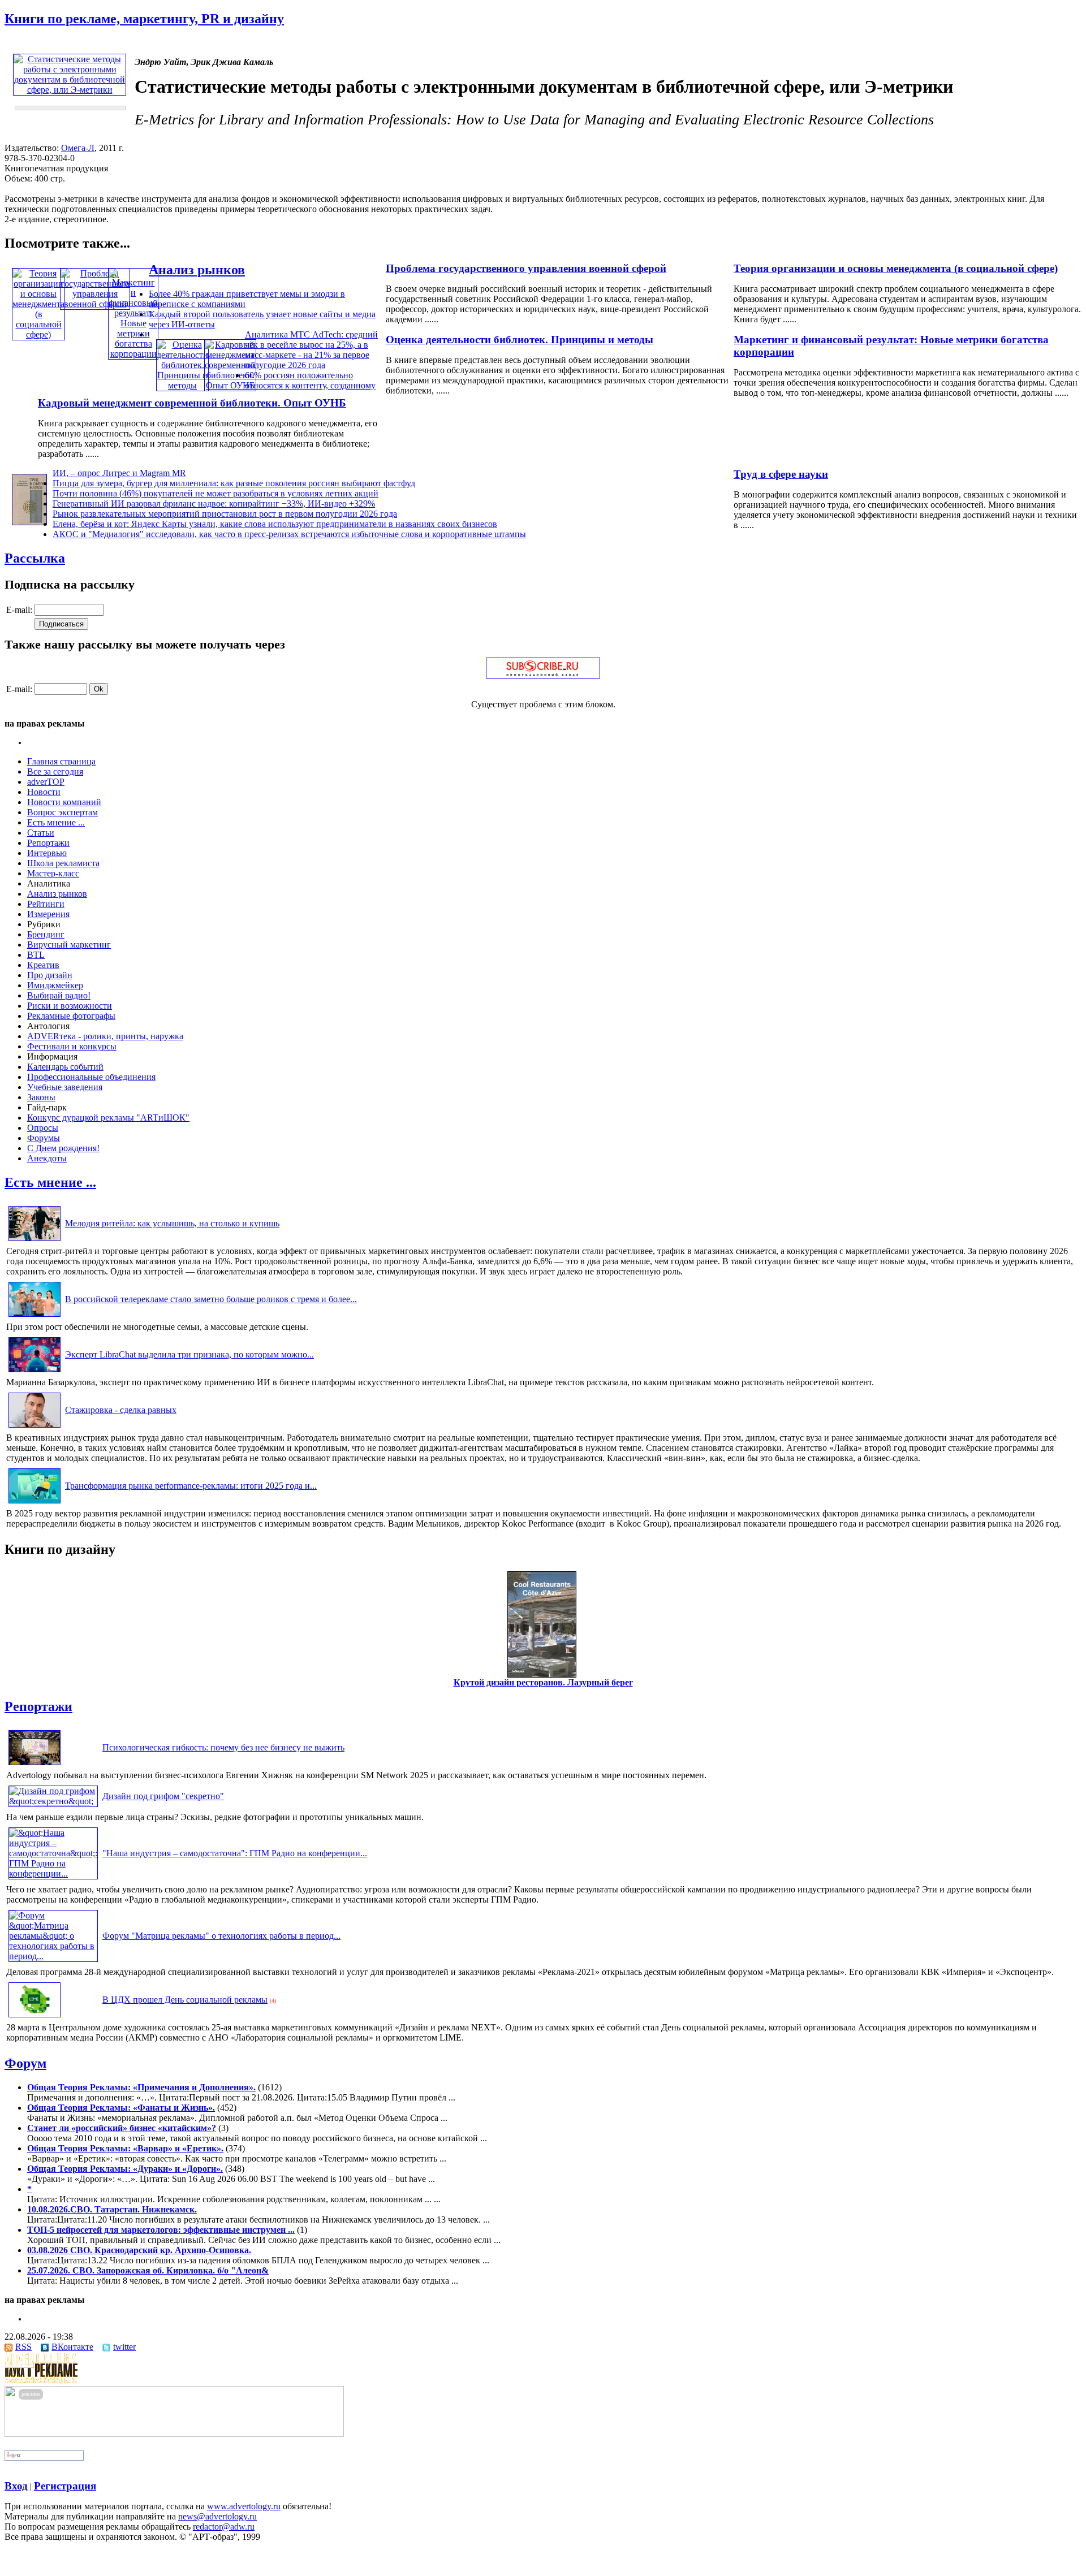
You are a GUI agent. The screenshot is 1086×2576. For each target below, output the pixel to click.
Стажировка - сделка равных (121, 1410)
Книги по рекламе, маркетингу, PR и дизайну (144, 19)
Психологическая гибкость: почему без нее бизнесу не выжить (223, 1747)
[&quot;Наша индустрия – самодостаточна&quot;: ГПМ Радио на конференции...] (53, 1873)
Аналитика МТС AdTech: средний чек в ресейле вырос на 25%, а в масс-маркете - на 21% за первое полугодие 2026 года (311, 350)
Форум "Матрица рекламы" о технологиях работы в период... (221, 1936)
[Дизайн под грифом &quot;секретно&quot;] (53, 1801)
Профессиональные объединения (91, 1077)
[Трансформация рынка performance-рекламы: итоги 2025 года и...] (35, 1503)
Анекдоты (47, 1158)
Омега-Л (78, 148)
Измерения (48, 914)
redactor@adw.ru (224, 2527)
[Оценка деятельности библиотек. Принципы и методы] (182, 385)
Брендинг (46, 934)
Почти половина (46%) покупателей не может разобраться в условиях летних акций (216, 493)
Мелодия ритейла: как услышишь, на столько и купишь (172, 1223)
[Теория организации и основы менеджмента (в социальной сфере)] (38, 334)
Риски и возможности (70, 1006)
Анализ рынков (197, 270)
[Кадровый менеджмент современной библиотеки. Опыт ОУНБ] (230, 385)
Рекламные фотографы (71, 1016)
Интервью (47, 853)
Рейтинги (46, 904)
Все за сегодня (55, 771)
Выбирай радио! (59, 995)
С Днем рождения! (63, 1148)
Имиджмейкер (55, 985)
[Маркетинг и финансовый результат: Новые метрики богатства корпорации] (133, 354)
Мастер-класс (53, 873)
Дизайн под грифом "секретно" (163, 1796)
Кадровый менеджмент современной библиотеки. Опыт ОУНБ (192, 403)
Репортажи (48, 843)
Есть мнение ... (56, 822)
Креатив (43, 965)
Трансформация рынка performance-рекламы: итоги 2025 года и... (191, 1486)
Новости (44, 792)
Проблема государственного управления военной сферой (526, 268)
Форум (25, 2063)
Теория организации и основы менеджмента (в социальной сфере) (896, 268)
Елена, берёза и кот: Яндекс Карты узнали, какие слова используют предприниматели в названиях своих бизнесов (275, 524)
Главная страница (61, 761)
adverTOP (46, 782)
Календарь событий (65, 1067)
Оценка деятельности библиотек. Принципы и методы (520, 340)
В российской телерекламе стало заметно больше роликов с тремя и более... (211, 1299)
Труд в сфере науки (781, 474)
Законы (41, 1097)
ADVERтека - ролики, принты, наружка (105, 1036)
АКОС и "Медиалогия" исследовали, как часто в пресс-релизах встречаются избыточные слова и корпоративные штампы (289, 534)
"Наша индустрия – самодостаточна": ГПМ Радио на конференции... (235, 1853)
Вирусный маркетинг (69, 945)
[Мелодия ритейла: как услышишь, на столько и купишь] (35, 1241)
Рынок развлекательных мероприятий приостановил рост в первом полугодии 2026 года (225, 514)
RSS (23, 2347)
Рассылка (35, 558)
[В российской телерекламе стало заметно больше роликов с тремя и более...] (35, 1317)
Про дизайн (50, 975)
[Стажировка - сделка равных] (35, 1427)
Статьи (41, 833)
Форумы (44, 1138)
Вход (16, 2486)
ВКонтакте (72, 2347)
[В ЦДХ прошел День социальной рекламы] (35, 2017)
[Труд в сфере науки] (29, 522)
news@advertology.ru (217, 2516)
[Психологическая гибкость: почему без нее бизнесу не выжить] (35, 1765)
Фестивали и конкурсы (72, 1046)
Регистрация (65, 2486)
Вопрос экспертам (63, 812)
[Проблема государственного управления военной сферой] (95, 304)
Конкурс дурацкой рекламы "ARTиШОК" (108, 1118)
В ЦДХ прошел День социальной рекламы (185, 2000)
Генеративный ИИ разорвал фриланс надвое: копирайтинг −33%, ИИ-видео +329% (214, 503)
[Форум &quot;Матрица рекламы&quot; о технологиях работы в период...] (53, 1956)
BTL (36, 955)
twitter (124, 2347)
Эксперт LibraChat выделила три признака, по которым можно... (189, 1354)
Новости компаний (64, 802)
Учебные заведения (65, 1087)
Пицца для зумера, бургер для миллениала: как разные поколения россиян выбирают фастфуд (234, 483)
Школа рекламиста (63, 863)
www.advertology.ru (244, 2506)
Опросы (43, 1128)
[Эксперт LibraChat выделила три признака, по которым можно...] (35, 1372)
